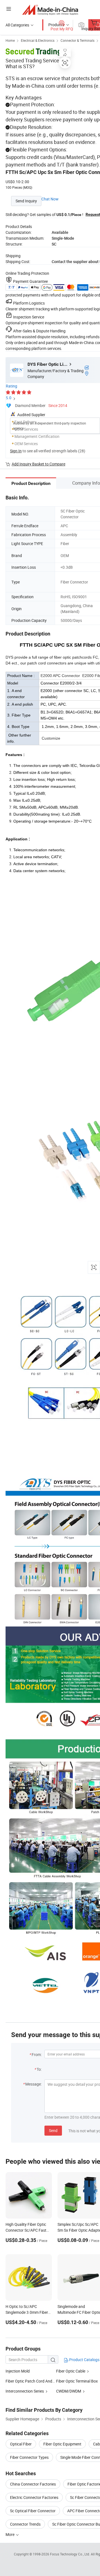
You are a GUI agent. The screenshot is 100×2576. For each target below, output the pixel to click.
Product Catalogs (84, 2360)
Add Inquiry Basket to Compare (38, 464)
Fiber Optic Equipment (62, 2444)
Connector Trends (25, 2524)
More (10, 2534)
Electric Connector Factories (34, 2497)
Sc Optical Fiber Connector (33, 2511)
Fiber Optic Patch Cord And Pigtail (35, 2381)
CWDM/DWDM (69, 2391)
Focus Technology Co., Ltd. (70, 2554)
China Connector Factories (33, 2484)
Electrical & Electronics (38, 40)
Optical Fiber (21, 2444)
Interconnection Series (25, 2391)
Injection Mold (18, 2371)
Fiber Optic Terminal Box (77, 2381)
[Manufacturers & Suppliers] (50, 10)
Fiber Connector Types (29, 2457)
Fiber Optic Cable (71, 2371)
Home (10, 40)
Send (53, 2130)
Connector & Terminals (77, 40)
